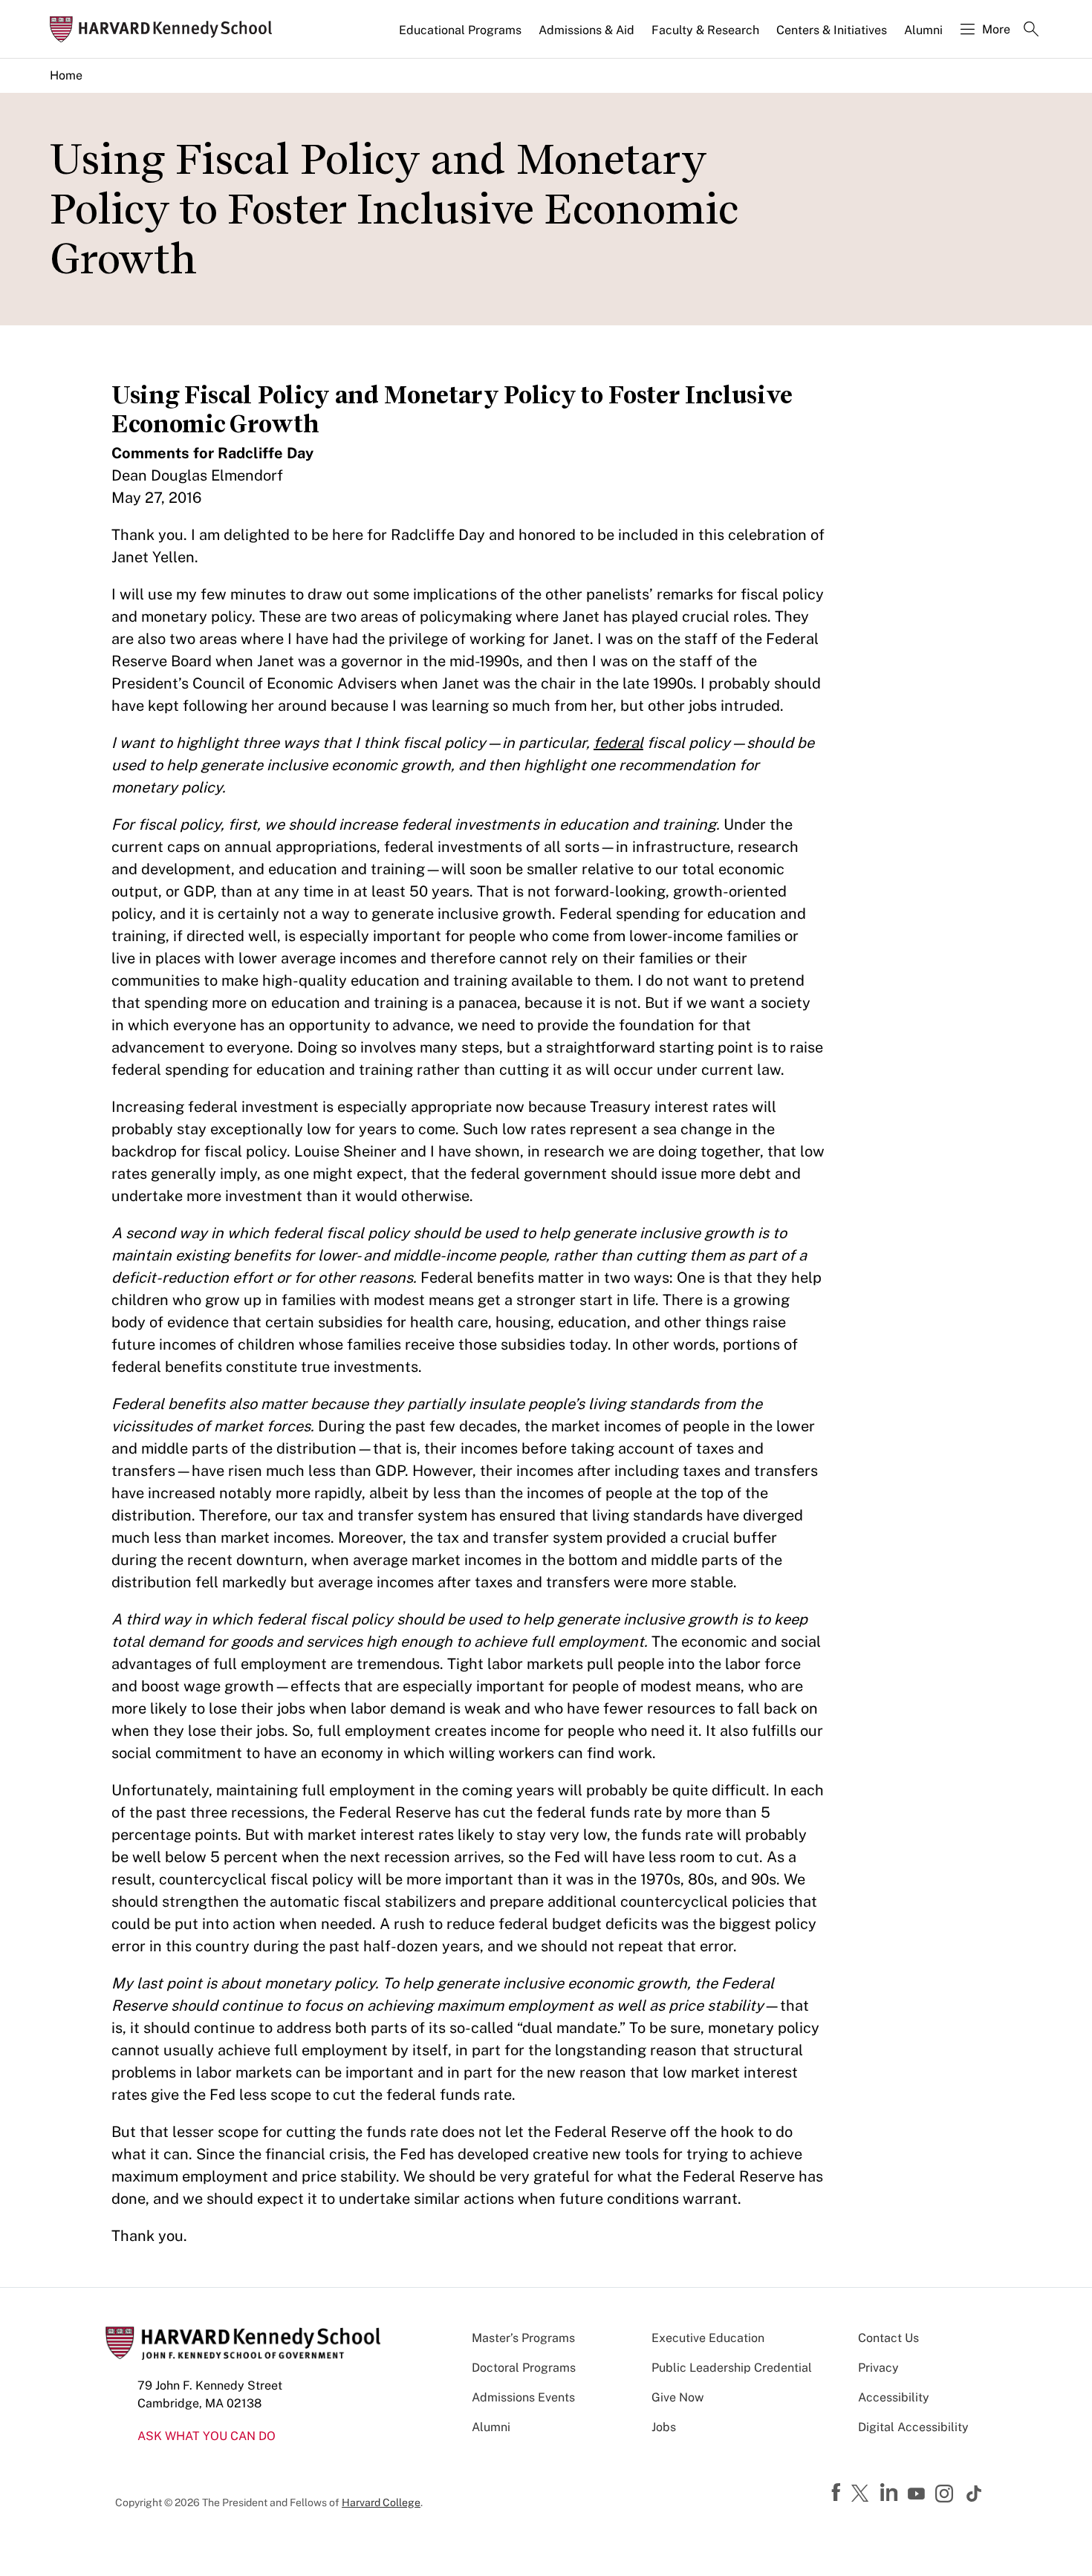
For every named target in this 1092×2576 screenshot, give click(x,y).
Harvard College (381, 2502)
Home (66, 75)
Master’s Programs (523, 2338)
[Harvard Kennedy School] (166, 29)
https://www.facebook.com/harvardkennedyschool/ (838, 2493)
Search (1031, 30)
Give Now (677, 2397)
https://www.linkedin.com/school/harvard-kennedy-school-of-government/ (891, 2493)
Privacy (878, 2368)
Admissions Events (523, 2397)
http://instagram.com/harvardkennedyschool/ (946, 2495)
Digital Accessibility (913, 2427)
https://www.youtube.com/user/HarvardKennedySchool (918, 2494)
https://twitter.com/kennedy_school (862, 2494)
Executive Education (708, 2338)
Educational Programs (460, 30)
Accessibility (894, 2397)
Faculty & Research (705, 30)
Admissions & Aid (586, 30)
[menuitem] (461, 36)
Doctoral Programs (524, 2368)
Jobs (664, 2427)
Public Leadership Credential (732, 2368)
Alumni (923, 30)
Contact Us (888, 2338)
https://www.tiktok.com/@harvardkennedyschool (975, 2494)
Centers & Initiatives (832, 30)
